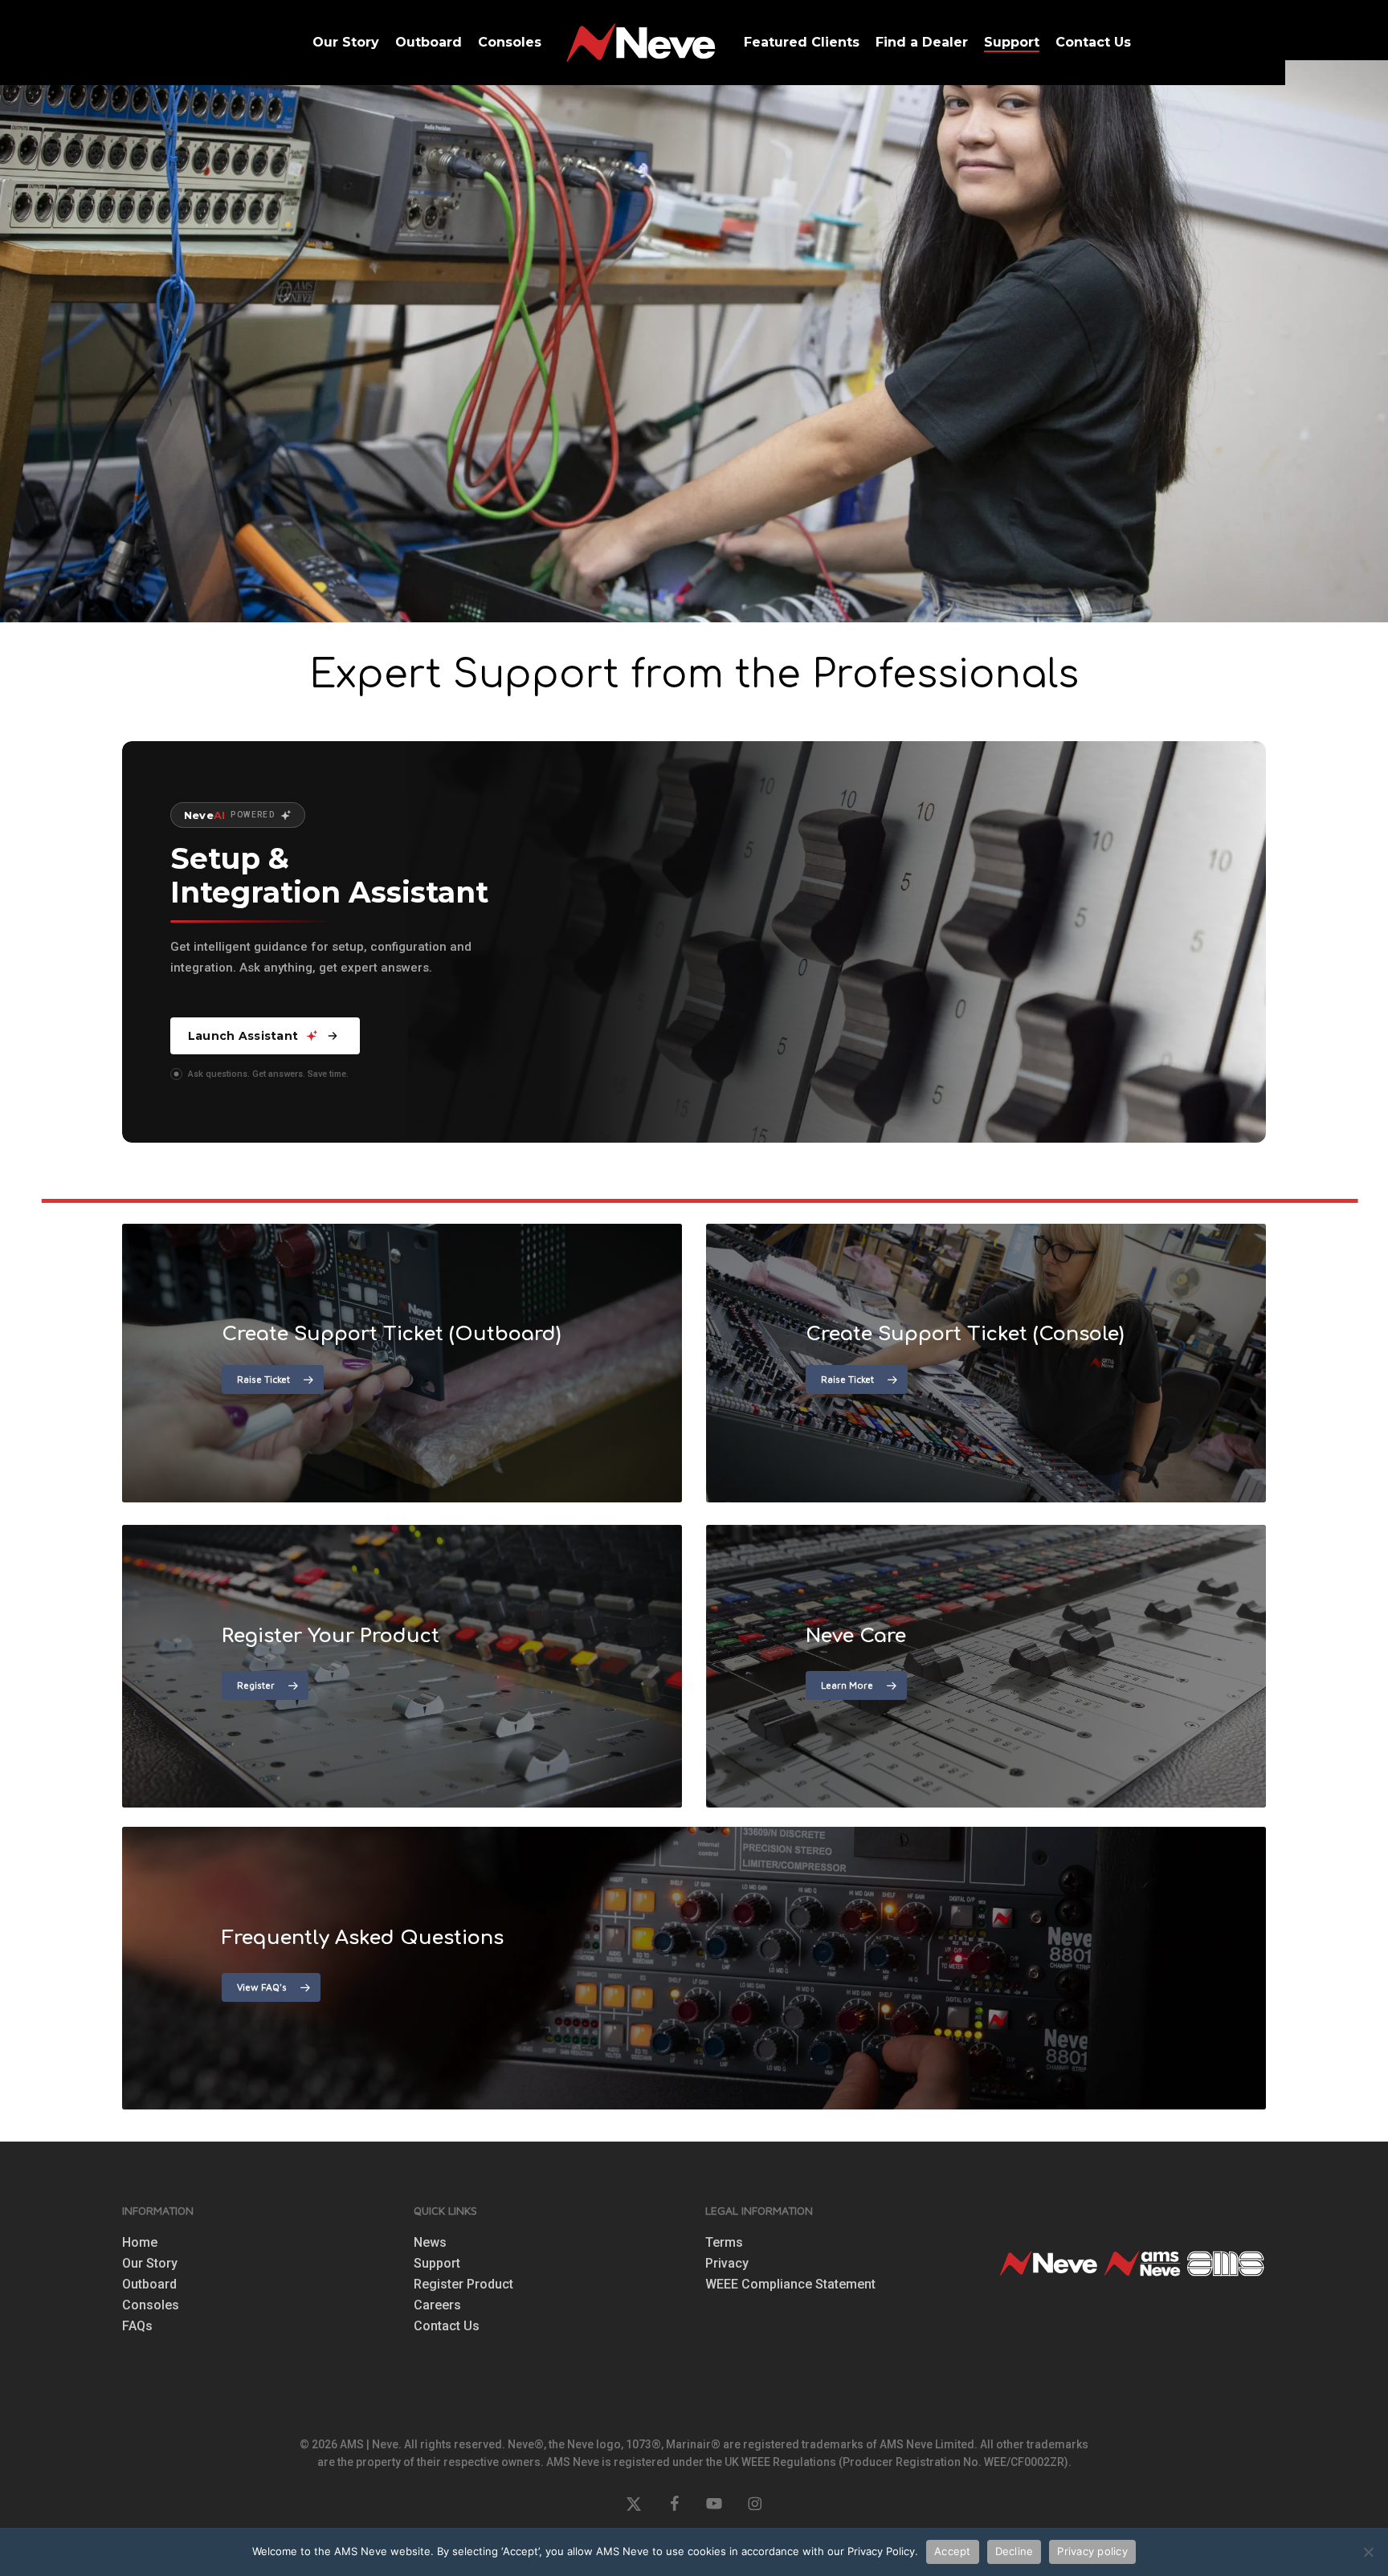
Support (437, 2264)
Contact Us (447, 2326)
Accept (953, 2551)
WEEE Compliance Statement (790, 2285)
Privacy (727, 2264)
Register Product (463, 2285)
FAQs (137, 2326)
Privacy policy (1092, 2551)
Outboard (149, 2285)
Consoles (151, 2305)
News (430, 2243)
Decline (1014, 2551)
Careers (437, 2305)
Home (140, 2243)
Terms (724, 2243)
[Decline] (1368, 2552)
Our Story (150, 2264)
